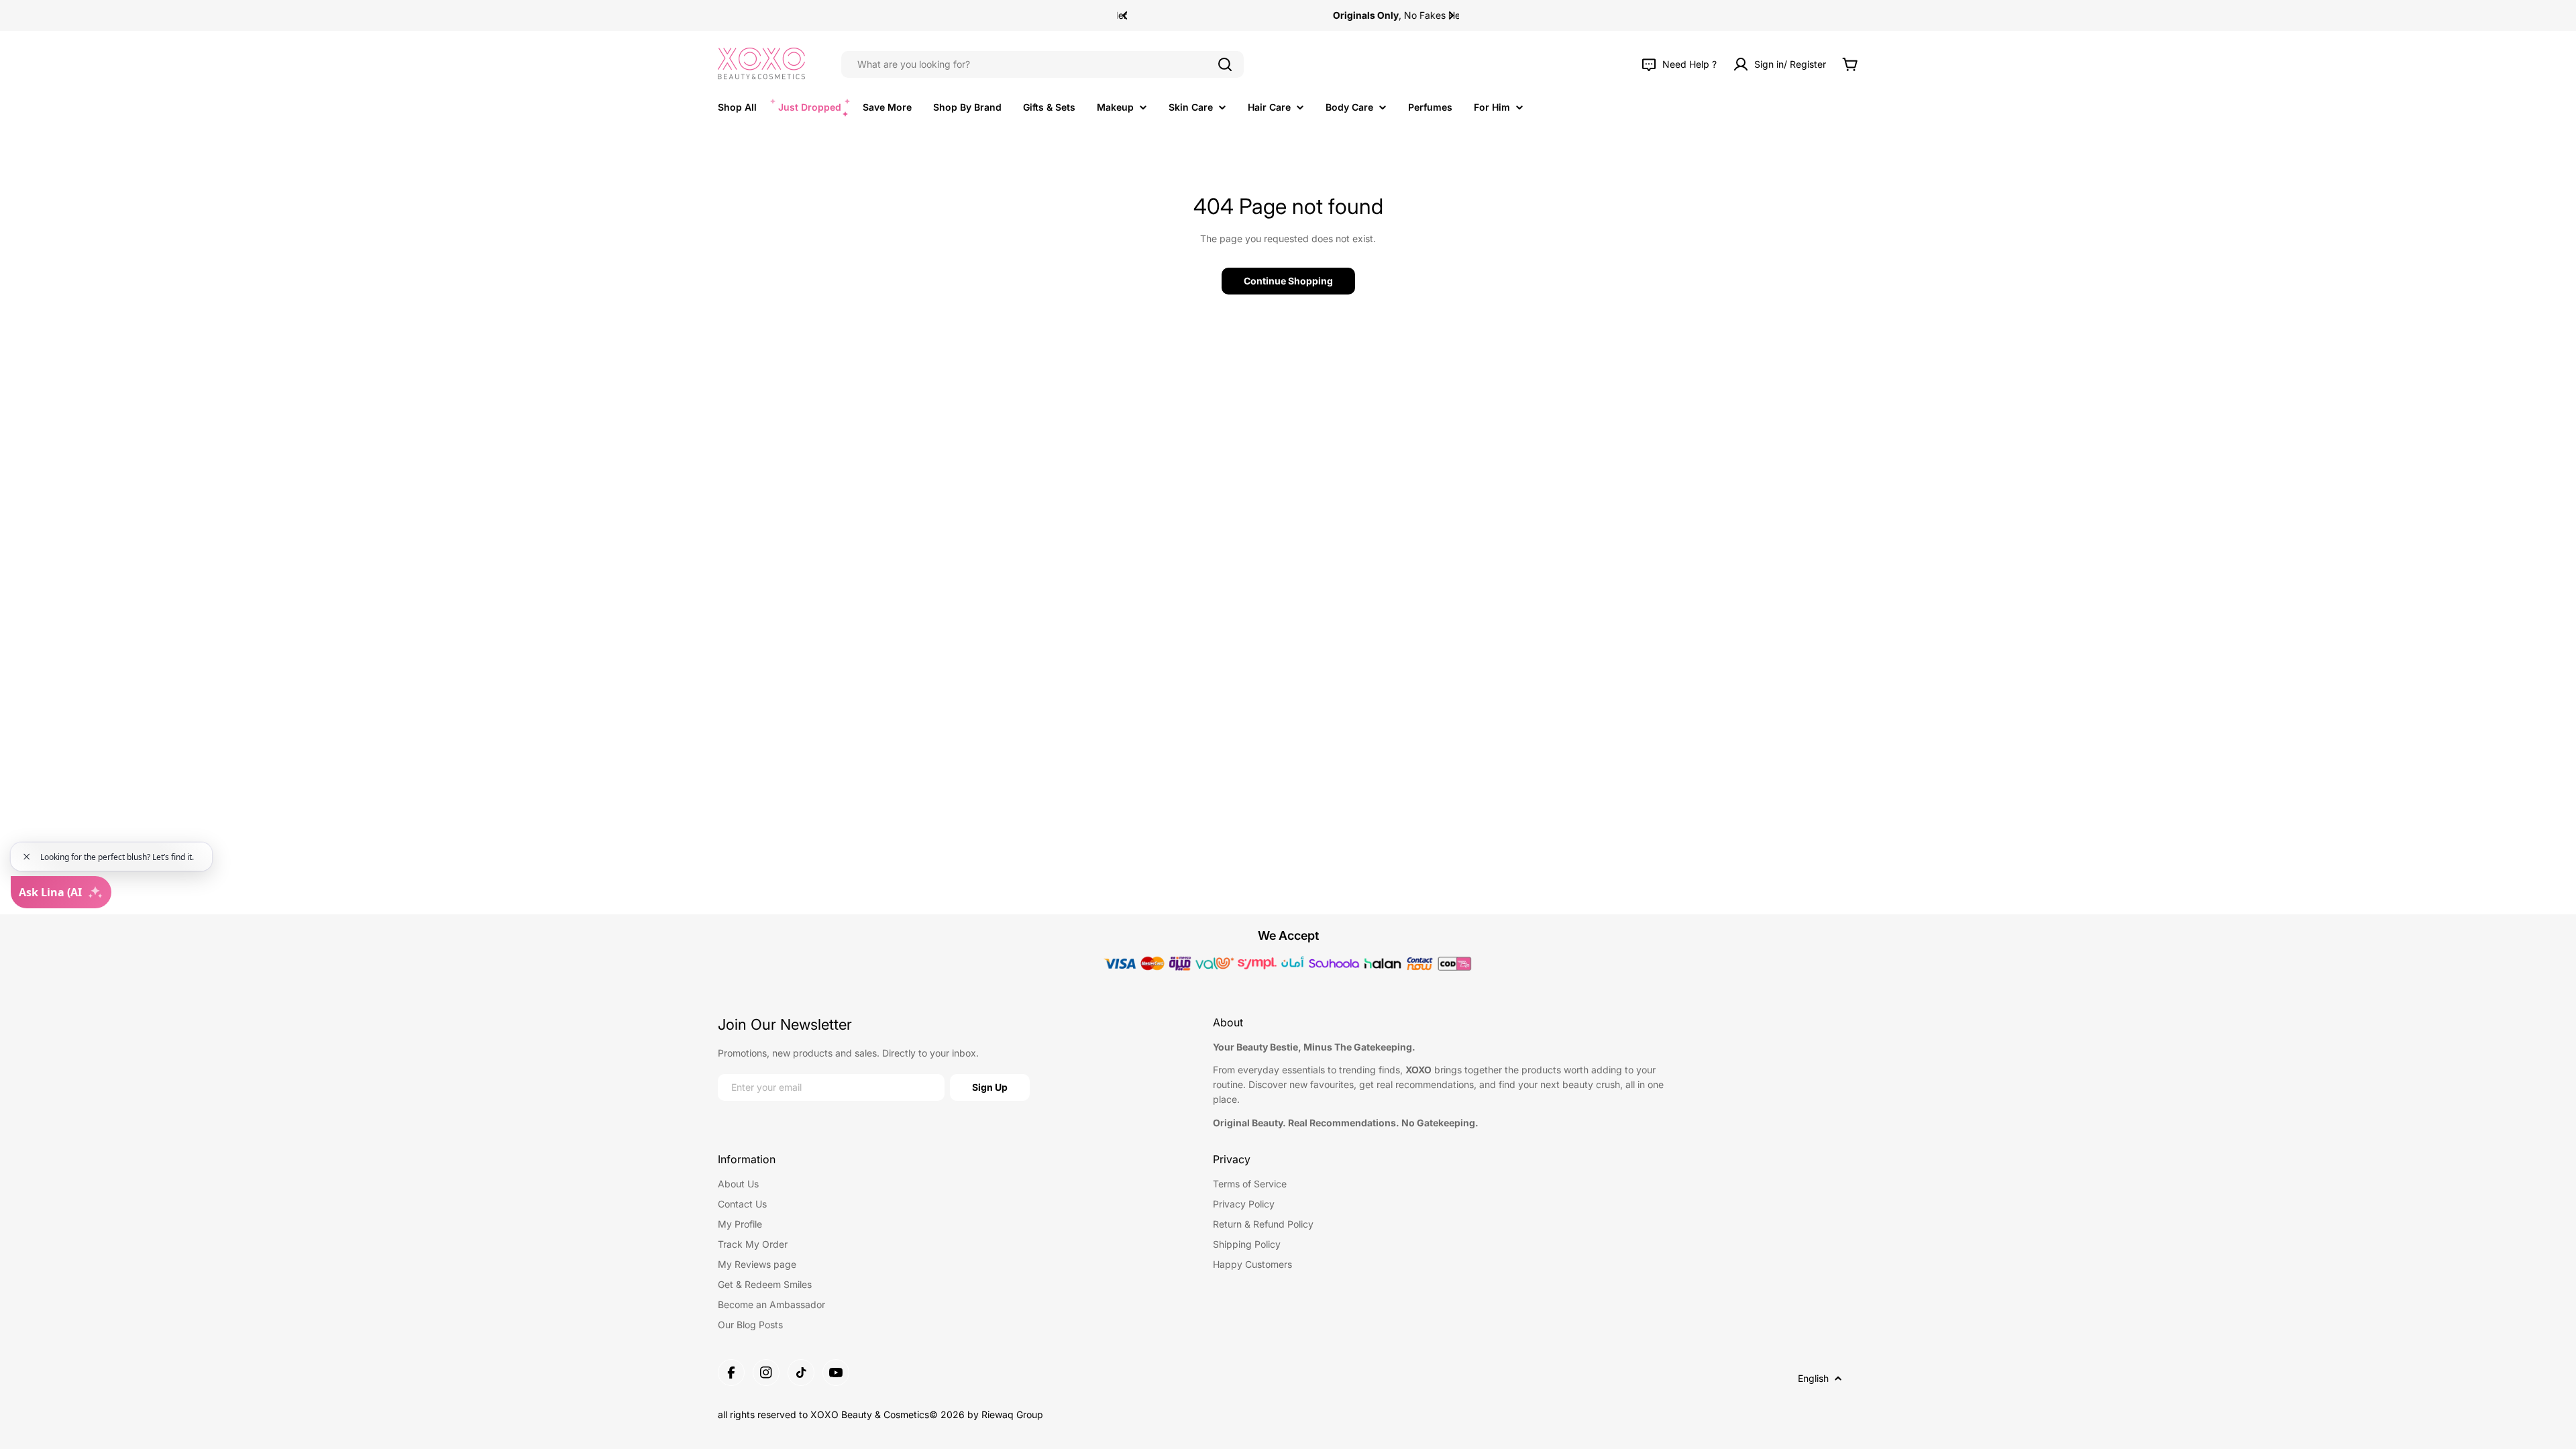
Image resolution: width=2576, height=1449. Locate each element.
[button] (1125, 15)
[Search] (1225, 64)
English (1813, 1378)
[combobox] (1042, 64)
